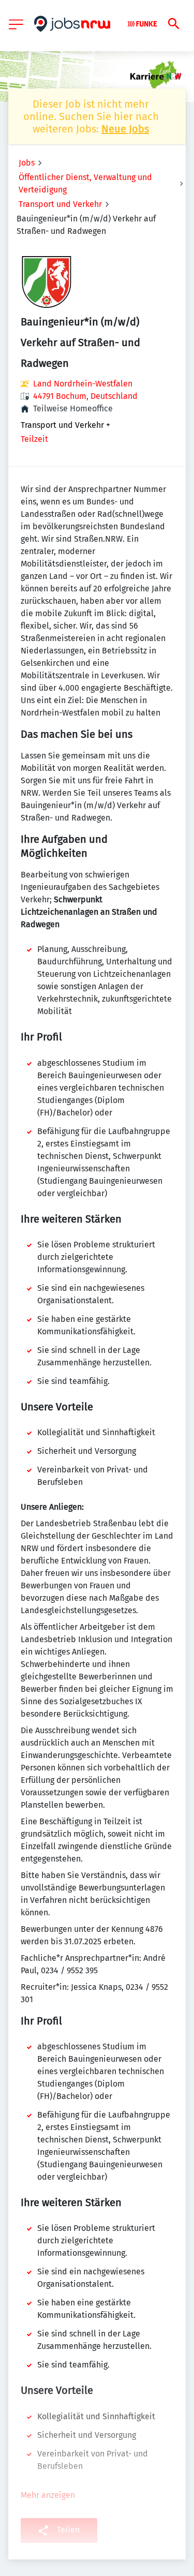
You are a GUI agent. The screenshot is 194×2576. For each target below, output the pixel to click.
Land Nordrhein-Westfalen (83, 384)
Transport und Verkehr (60, 204)
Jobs (27, 163)
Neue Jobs (125, 129)
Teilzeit (34, 439)
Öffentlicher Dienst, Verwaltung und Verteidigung (85, 183)
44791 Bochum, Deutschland (85, 396)
